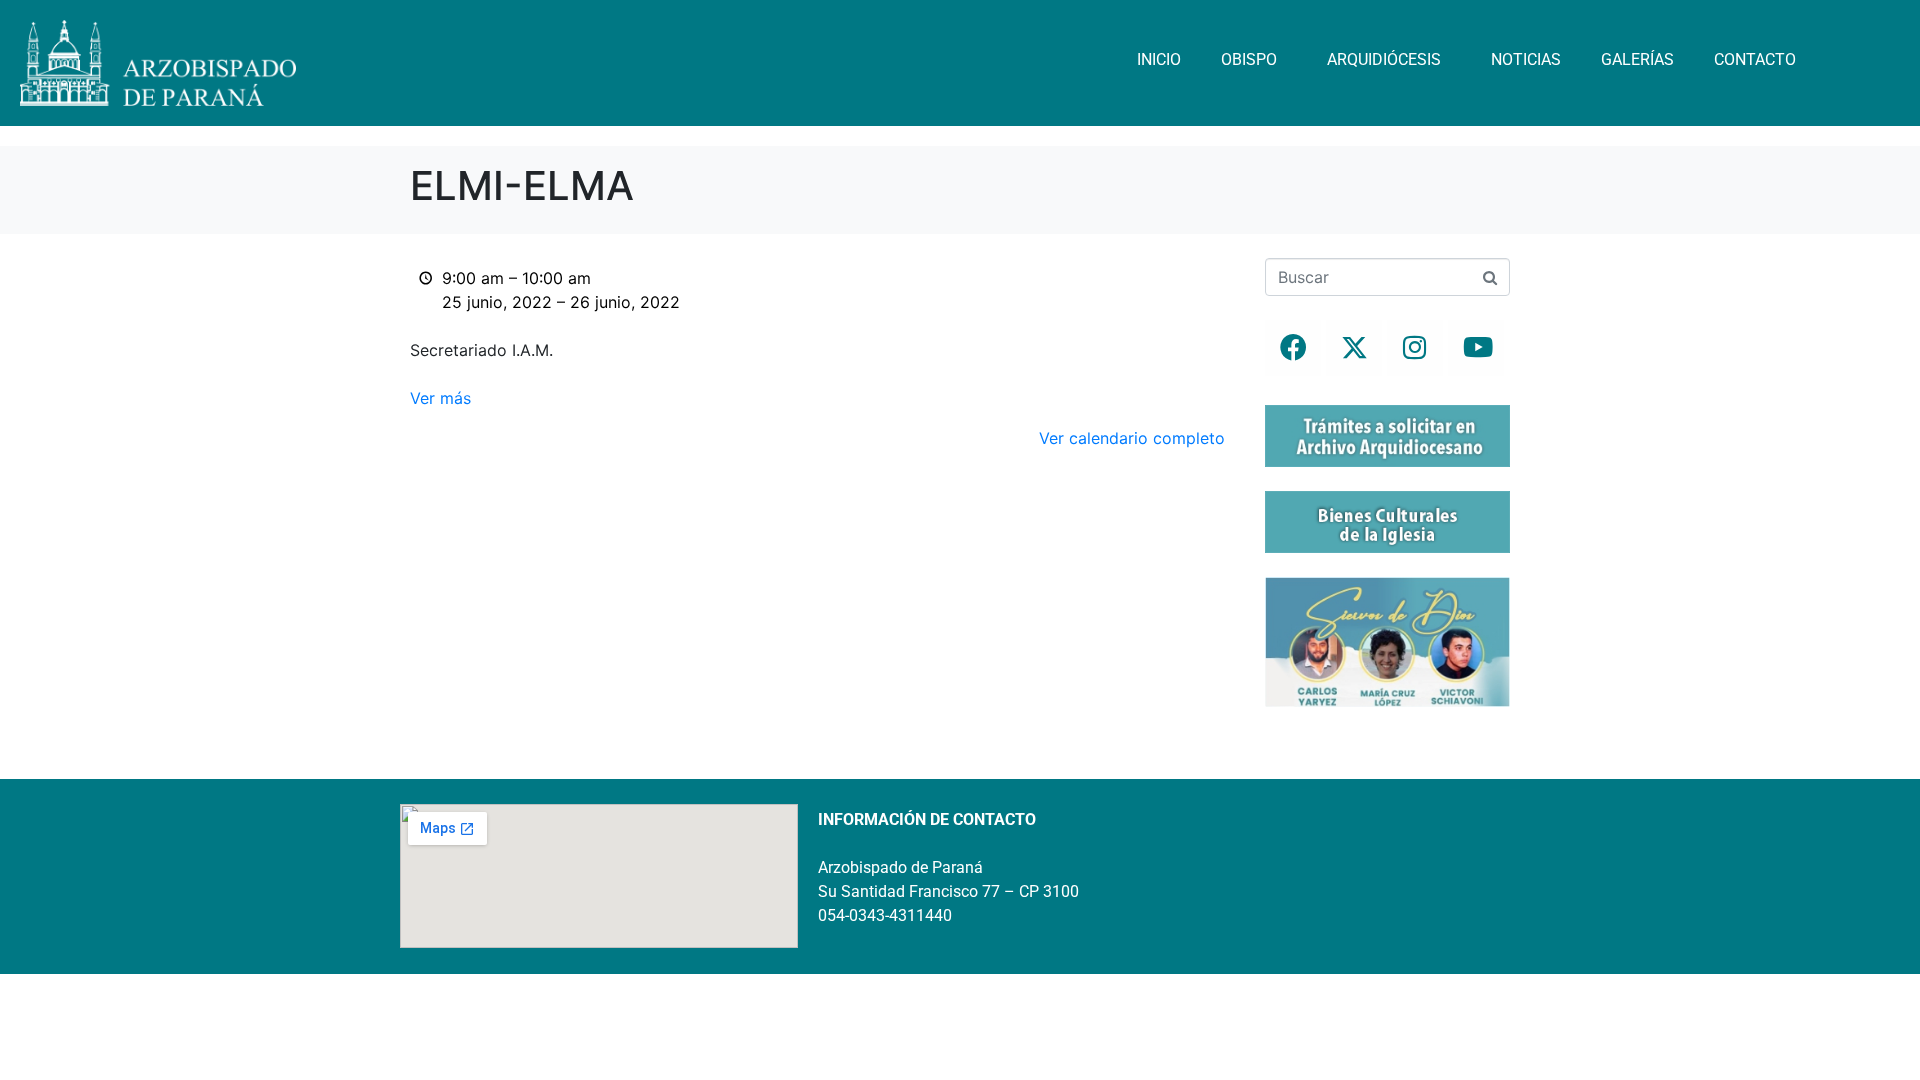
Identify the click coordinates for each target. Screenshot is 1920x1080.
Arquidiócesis (1384, 59)
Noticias (1526, 59)
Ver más (440, 398)
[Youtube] (1476, 348)
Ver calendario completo (1132, 438)
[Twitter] (1354, 348)
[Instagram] (1415, 348)
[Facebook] (1293, 348)
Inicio (1159, 59)
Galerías (1637, 59)
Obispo (1249, 59)
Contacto (1755, 59)
